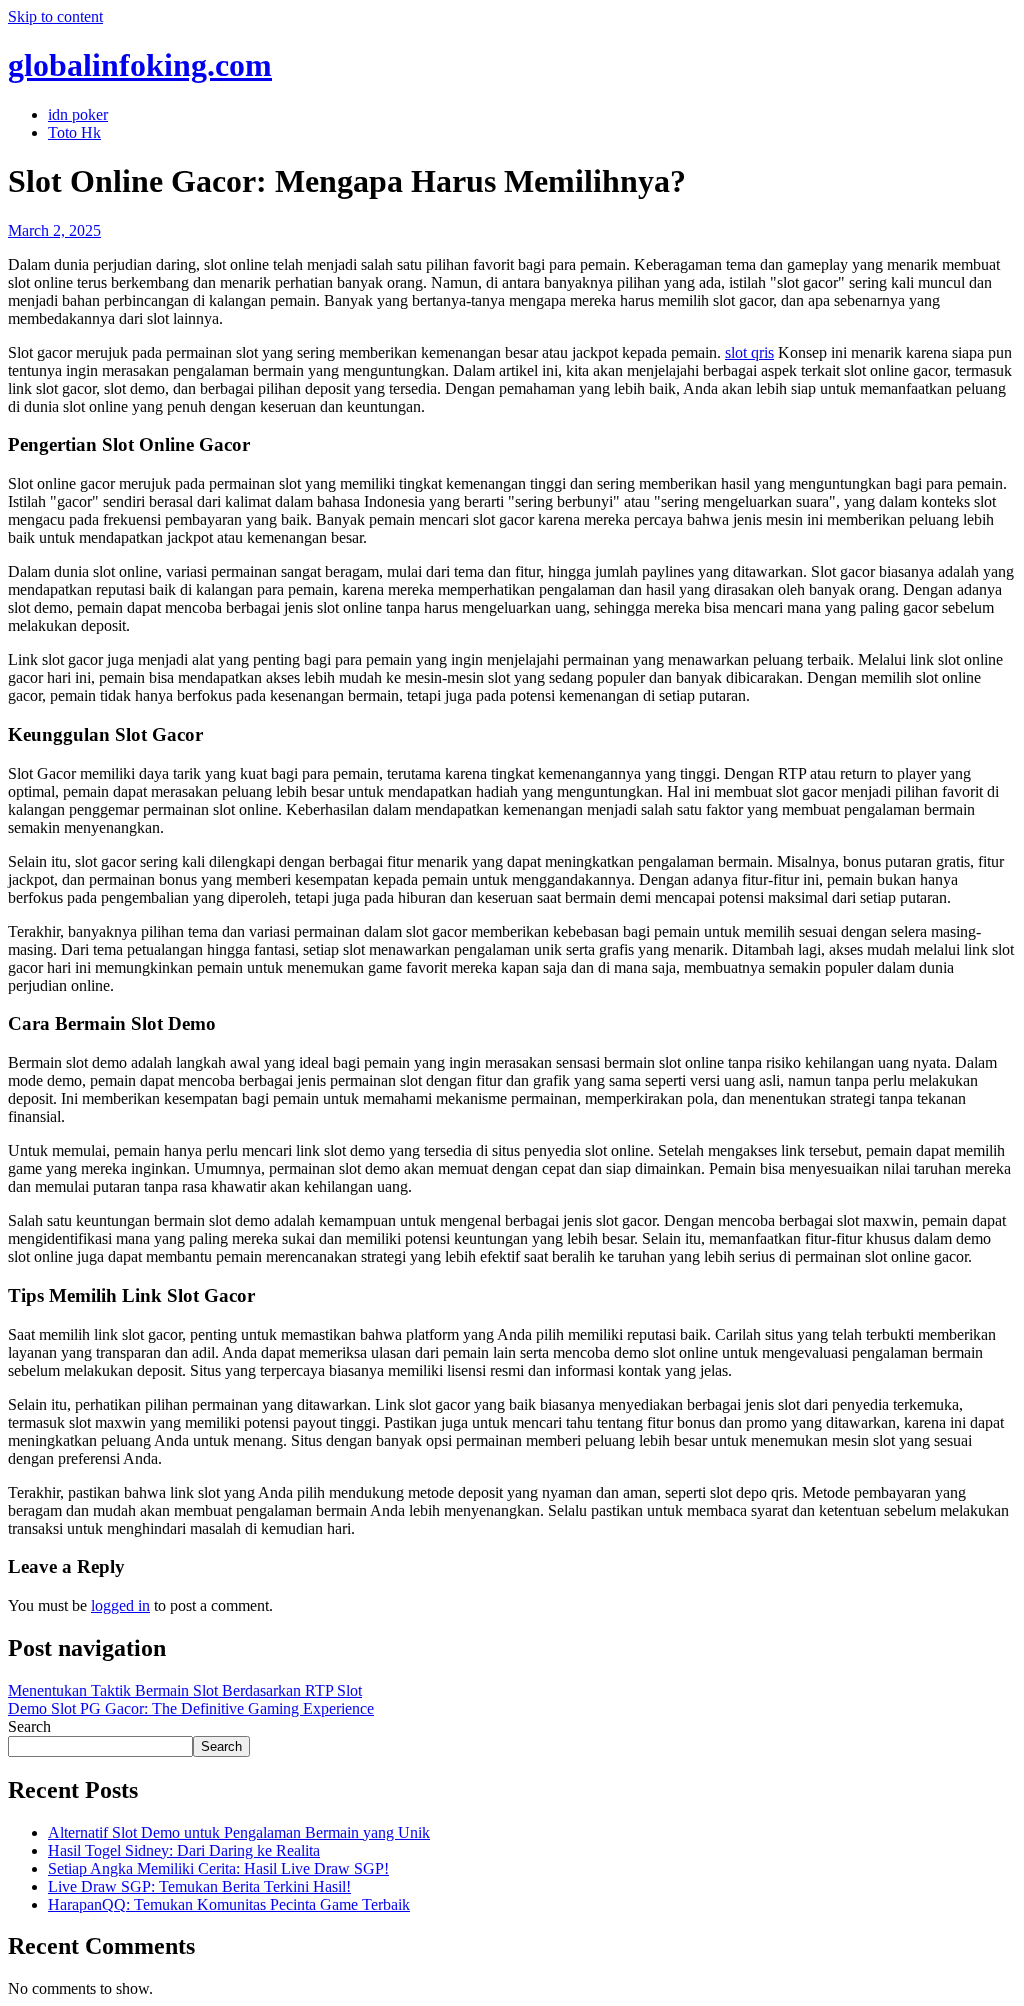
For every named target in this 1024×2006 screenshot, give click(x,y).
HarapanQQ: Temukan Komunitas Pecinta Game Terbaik (229, 1904)
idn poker (78, 114)
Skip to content (55, 16)
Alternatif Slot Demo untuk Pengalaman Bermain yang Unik (239, 1832)
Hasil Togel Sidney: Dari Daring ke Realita (184, 1850)
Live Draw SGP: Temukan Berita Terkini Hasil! (199, 1886)
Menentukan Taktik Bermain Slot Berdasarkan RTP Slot (185, 1690)
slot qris (749, 352)
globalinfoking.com (140, 65)
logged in (120, 1605)
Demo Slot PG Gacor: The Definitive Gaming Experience (191, 1708)
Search (29, 1726)
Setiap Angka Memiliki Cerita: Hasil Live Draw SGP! (218, 1868)
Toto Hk (74, 132)
